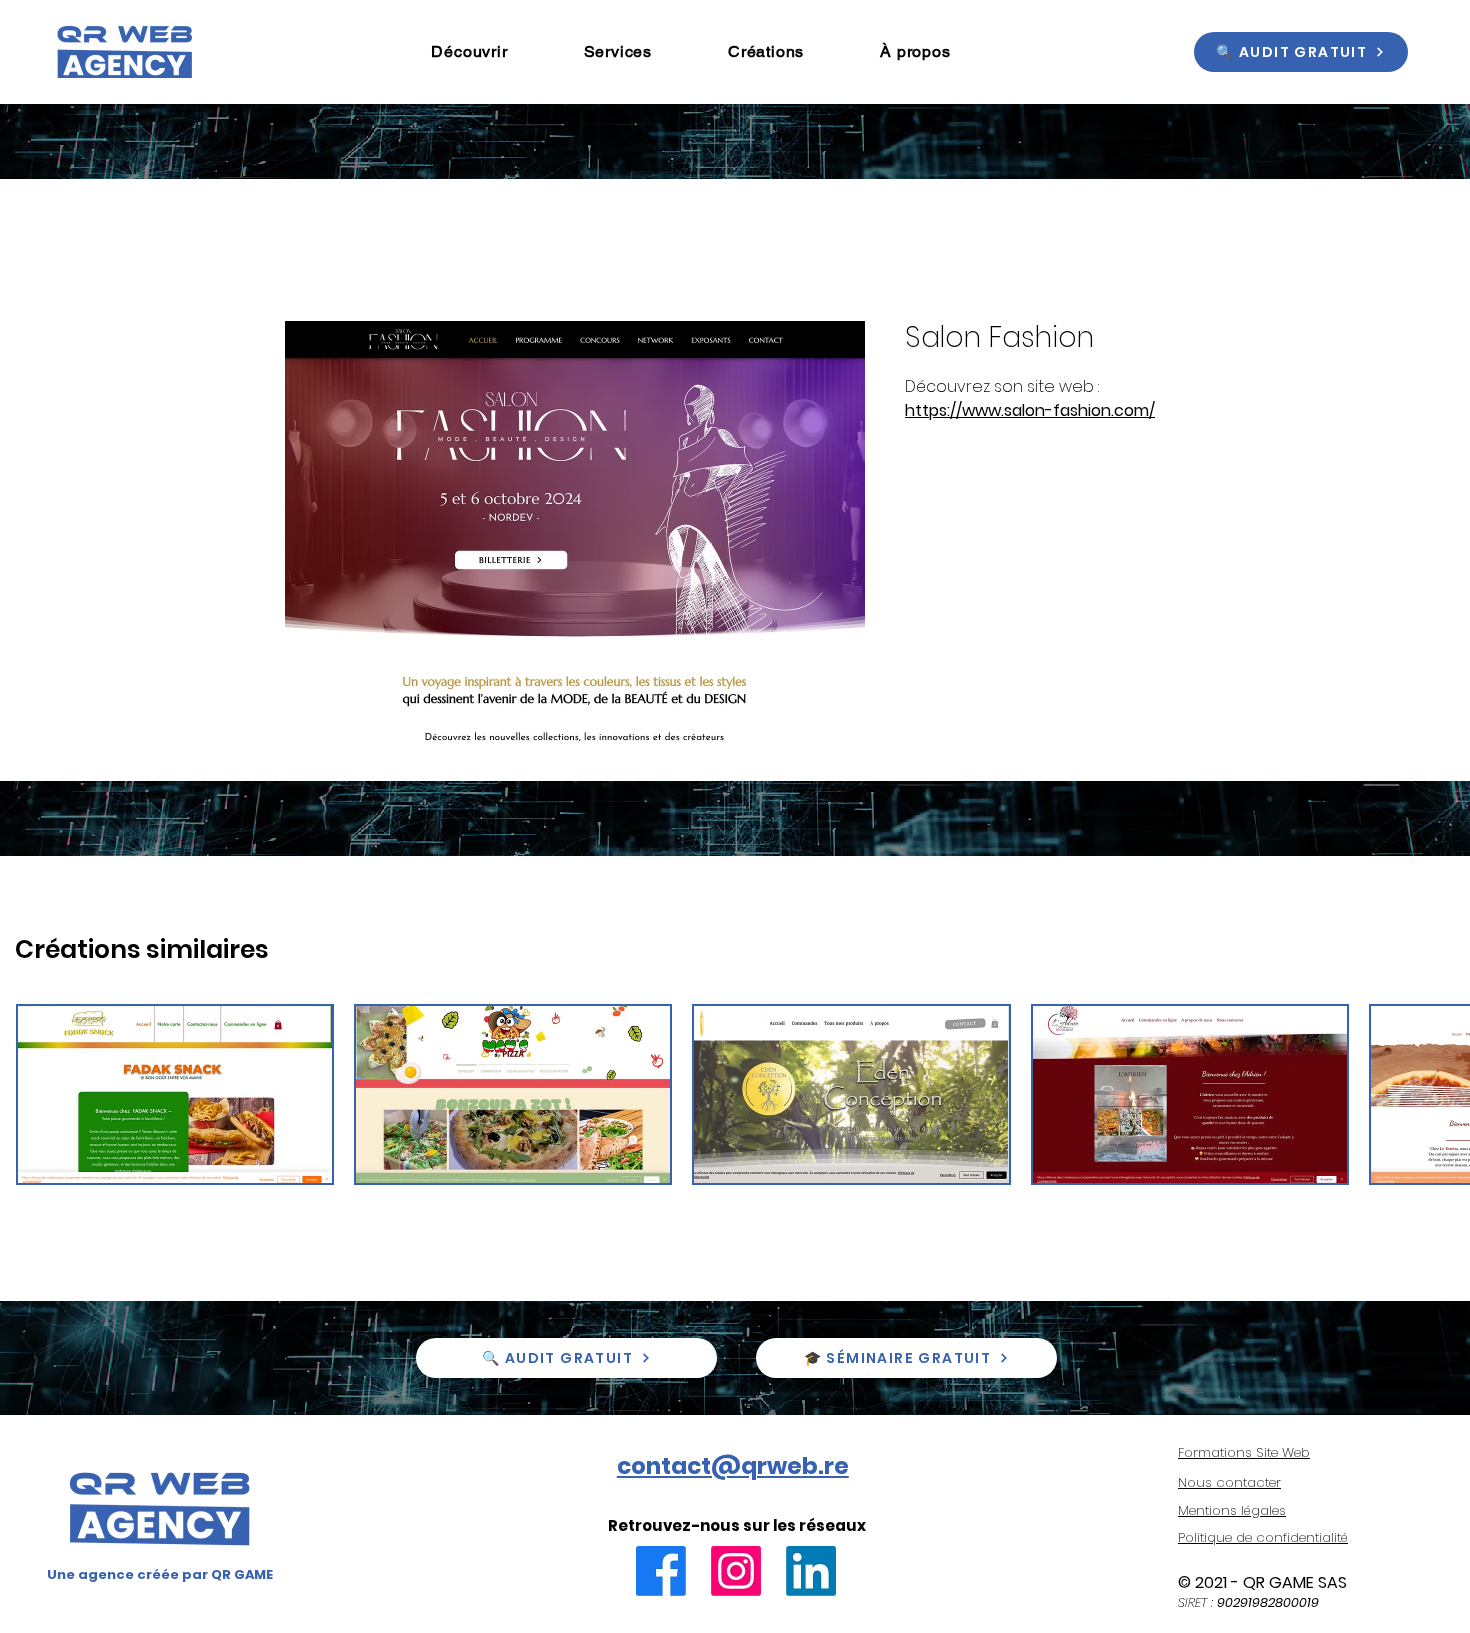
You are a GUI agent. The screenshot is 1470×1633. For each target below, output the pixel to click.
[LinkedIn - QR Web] (811, 1571)
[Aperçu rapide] (175, 1094)
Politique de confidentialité (1263, 1537)
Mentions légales (1232, 1510)
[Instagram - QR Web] (736, 1571)
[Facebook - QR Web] (661, 1571)
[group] (735, 1094)
